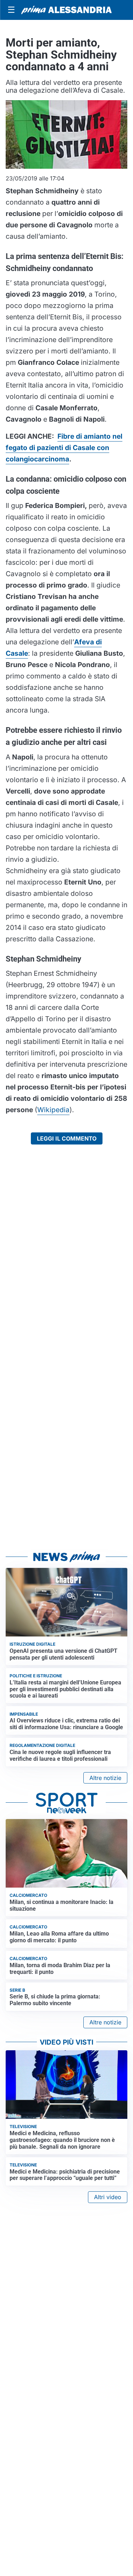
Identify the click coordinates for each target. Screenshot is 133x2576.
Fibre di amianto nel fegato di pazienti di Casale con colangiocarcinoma (64, 448)
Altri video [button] (108, 2197)
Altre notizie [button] (105, 1778)
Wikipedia (53, 1110)
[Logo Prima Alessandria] (66, 10)
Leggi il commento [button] (67, 1138)
